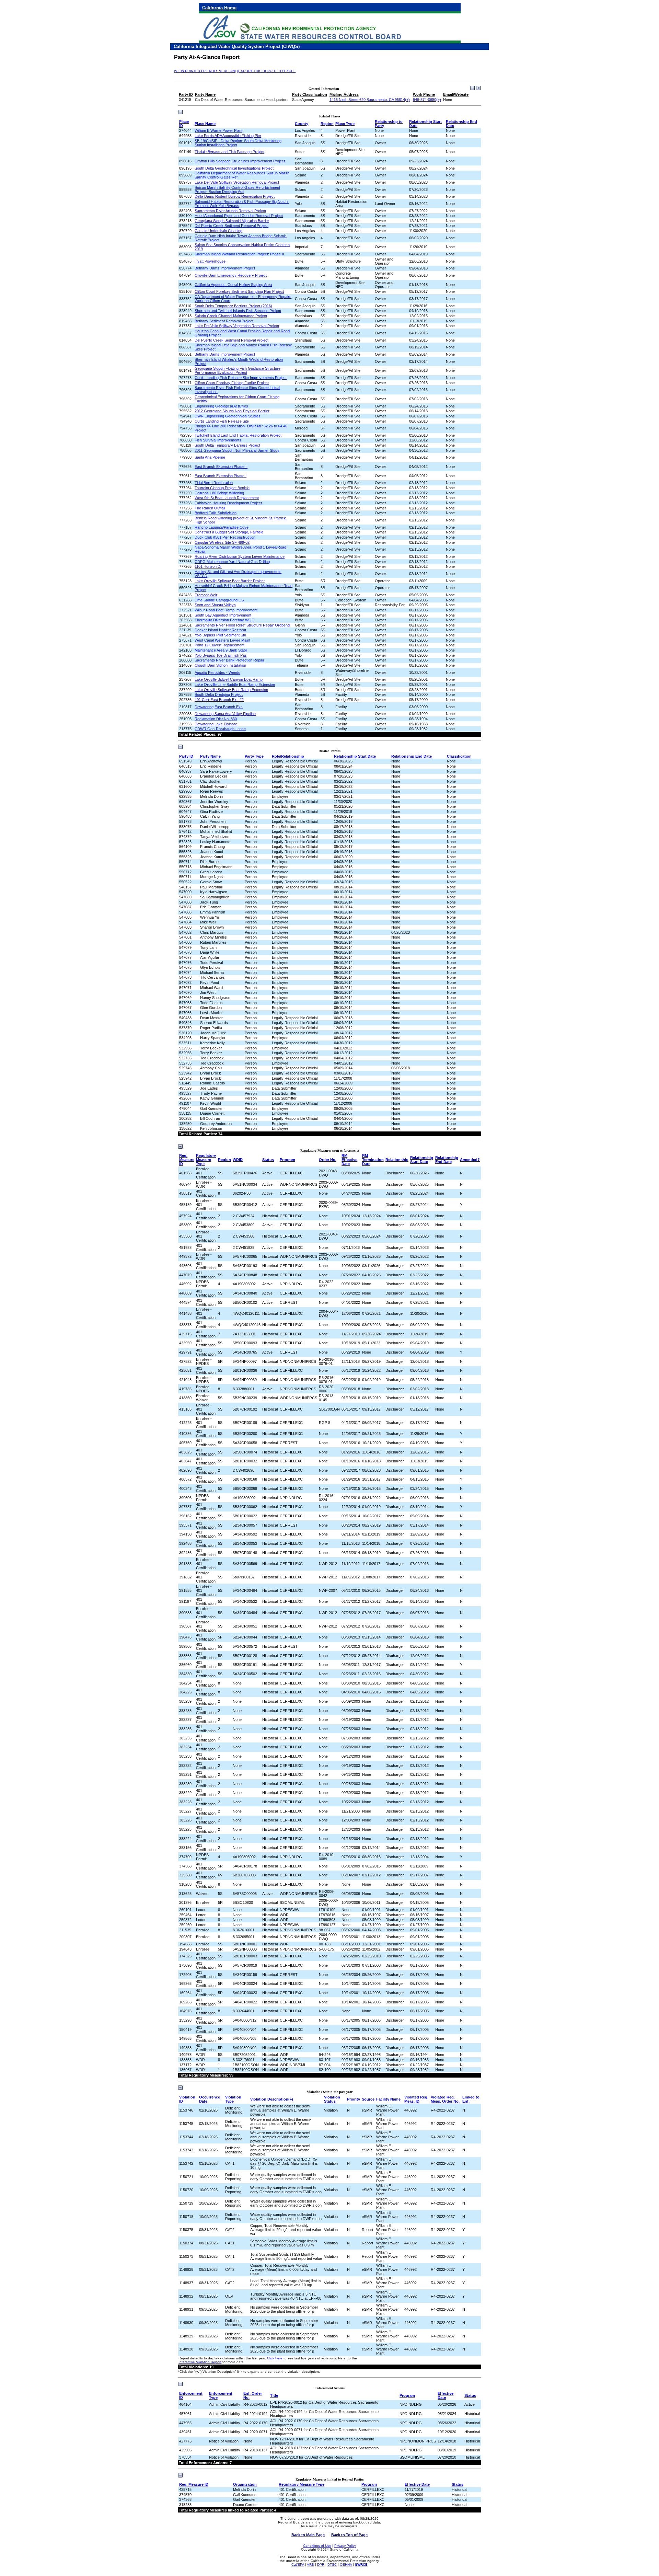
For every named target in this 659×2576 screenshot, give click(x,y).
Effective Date (446, 2395)
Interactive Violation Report (200, 2362)
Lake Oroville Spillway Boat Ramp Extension (231, 690)
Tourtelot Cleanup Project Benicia (222, 488)
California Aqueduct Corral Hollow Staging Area (233, 285)
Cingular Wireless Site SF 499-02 (222, 542)
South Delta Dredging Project (219, 694)
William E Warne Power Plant (218, 130)
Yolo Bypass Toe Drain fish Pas (221, 655)
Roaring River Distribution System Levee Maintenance (240, 556)
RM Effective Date (349, 1160)
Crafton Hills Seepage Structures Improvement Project (240, 161)
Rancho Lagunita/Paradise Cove (222, 527)
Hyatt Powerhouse (210, 261)
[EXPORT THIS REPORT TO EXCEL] (267, 71)
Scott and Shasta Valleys (215, 605)
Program (287, 1160)
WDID (238, 1160)
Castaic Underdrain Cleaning (218, 231)
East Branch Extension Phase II (221, 467)
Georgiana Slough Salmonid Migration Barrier (232, 221)
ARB (310, 2564)
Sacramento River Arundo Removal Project (230, 211)
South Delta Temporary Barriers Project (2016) (233, 306)
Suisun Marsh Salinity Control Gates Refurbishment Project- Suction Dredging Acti (237, 189)
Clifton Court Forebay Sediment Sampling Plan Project (239, 291)
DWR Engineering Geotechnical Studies (228, 416)
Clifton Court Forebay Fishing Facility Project (232, 383)
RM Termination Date (373, 1160)
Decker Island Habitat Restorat (220, 630)
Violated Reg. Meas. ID (416, 2099)
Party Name (210, 756)
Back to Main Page (308, 2535)
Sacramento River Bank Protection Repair (229, 660)
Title (274, 2395)
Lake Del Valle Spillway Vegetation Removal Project (237, 182)
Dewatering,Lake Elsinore (216, 724)
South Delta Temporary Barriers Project (227, 445)
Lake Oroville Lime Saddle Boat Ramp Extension (235, 685)
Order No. (328, 1160)
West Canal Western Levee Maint (222, 640)
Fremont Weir (206, 595)
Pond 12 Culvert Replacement (219, 645)
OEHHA (346, 2564)
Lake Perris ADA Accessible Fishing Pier (228, 136)
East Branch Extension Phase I (221, 476)
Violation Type (233, 2099)
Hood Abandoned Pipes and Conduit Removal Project (239, 216)
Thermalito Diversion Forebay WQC (224, 620)
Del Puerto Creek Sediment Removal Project (232, 226)
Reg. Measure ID (187, 1160)
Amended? (470, 1160)
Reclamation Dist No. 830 (216, 719)
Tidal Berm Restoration (214, 483)
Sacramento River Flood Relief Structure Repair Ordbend (242, 625)
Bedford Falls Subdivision (216, 513)
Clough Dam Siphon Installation (220, 665)
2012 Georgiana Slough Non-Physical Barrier (232, 411)
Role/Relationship (288, 756)
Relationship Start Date (355, 756)
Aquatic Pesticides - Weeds (217, 672)
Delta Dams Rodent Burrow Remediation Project (235, 196)
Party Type (254, 756)
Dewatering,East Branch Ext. (219, 707)
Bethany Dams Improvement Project (225, 268)
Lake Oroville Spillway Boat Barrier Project (230, 581)
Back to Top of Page (349, 2535)
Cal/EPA (298, 2564)
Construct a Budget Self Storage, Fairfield (229, 532)
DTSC (332, 2564)
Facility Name (388, 2099)
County (302, 124)
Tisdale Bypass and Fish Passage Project (229, 152)
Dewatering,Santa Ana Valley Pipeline (225, 714)
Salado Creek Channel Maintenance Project (231, 316)
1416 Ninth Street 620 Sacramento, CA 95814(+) (370, 100)
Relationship (397, 1160)
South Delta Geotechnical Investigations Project (234, 168)
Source (368, 2099)
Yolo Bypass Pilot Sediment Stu (220, 635)
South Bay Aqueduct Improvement (223, 615)
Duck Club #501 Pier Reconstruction (225, 537)
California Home (219, 8)
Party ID (186, 756)
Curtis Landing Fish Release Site (222, 421)
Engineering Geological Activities (221, 406)
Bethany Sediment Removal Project (224, 321)
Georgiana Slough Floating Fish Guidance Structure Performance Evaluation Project (238, 370)
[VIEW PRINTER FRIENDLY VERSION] (205, 71)
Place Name (205, 124)
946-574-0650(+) (427, 100)
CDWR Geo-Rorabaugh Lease (220, 729)
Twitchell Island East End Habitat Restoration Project (238, 435)
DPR (321, 2564)
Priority (354, 2099)
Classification (459, 756)
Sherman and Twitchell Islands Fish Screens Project (238, 311)
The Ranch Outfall (210, 508)
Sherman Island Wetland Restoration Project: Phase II (239, 254)
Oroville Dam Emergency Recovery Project (231, 275)
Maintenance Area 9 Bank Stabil (221, 650)
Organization (245, 2484)
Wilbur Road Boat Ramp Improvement (226, 610)
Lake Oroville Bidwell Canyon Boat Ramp (229, 679)
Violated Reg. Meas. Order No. (445, 2099)
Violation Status (332, 2099)
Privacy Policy (345, 2546)
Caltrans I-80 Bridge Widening (219, 493)
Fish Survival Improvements (218, 440)
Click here (275, 2358)
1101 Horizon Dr (208, 566)
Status (268, 1160)
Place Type (345, 124)
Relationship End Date (412, 756)
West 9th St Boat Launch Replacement (227, 498)
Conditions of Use (317, 2546)
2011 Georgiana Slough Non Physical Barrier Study (237, 450)
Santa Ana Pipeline (210, 457)
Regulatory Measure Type (206, 1160)
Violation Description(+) (272, 2099)
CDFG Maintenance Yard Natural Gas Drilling (232, 562)
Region (327, 124)
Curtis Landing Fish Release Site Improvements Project (241, 378)
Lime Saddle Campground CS (219, 600)
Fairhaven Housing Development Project (228, 503)
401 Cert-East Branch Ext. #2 (219, 700)
